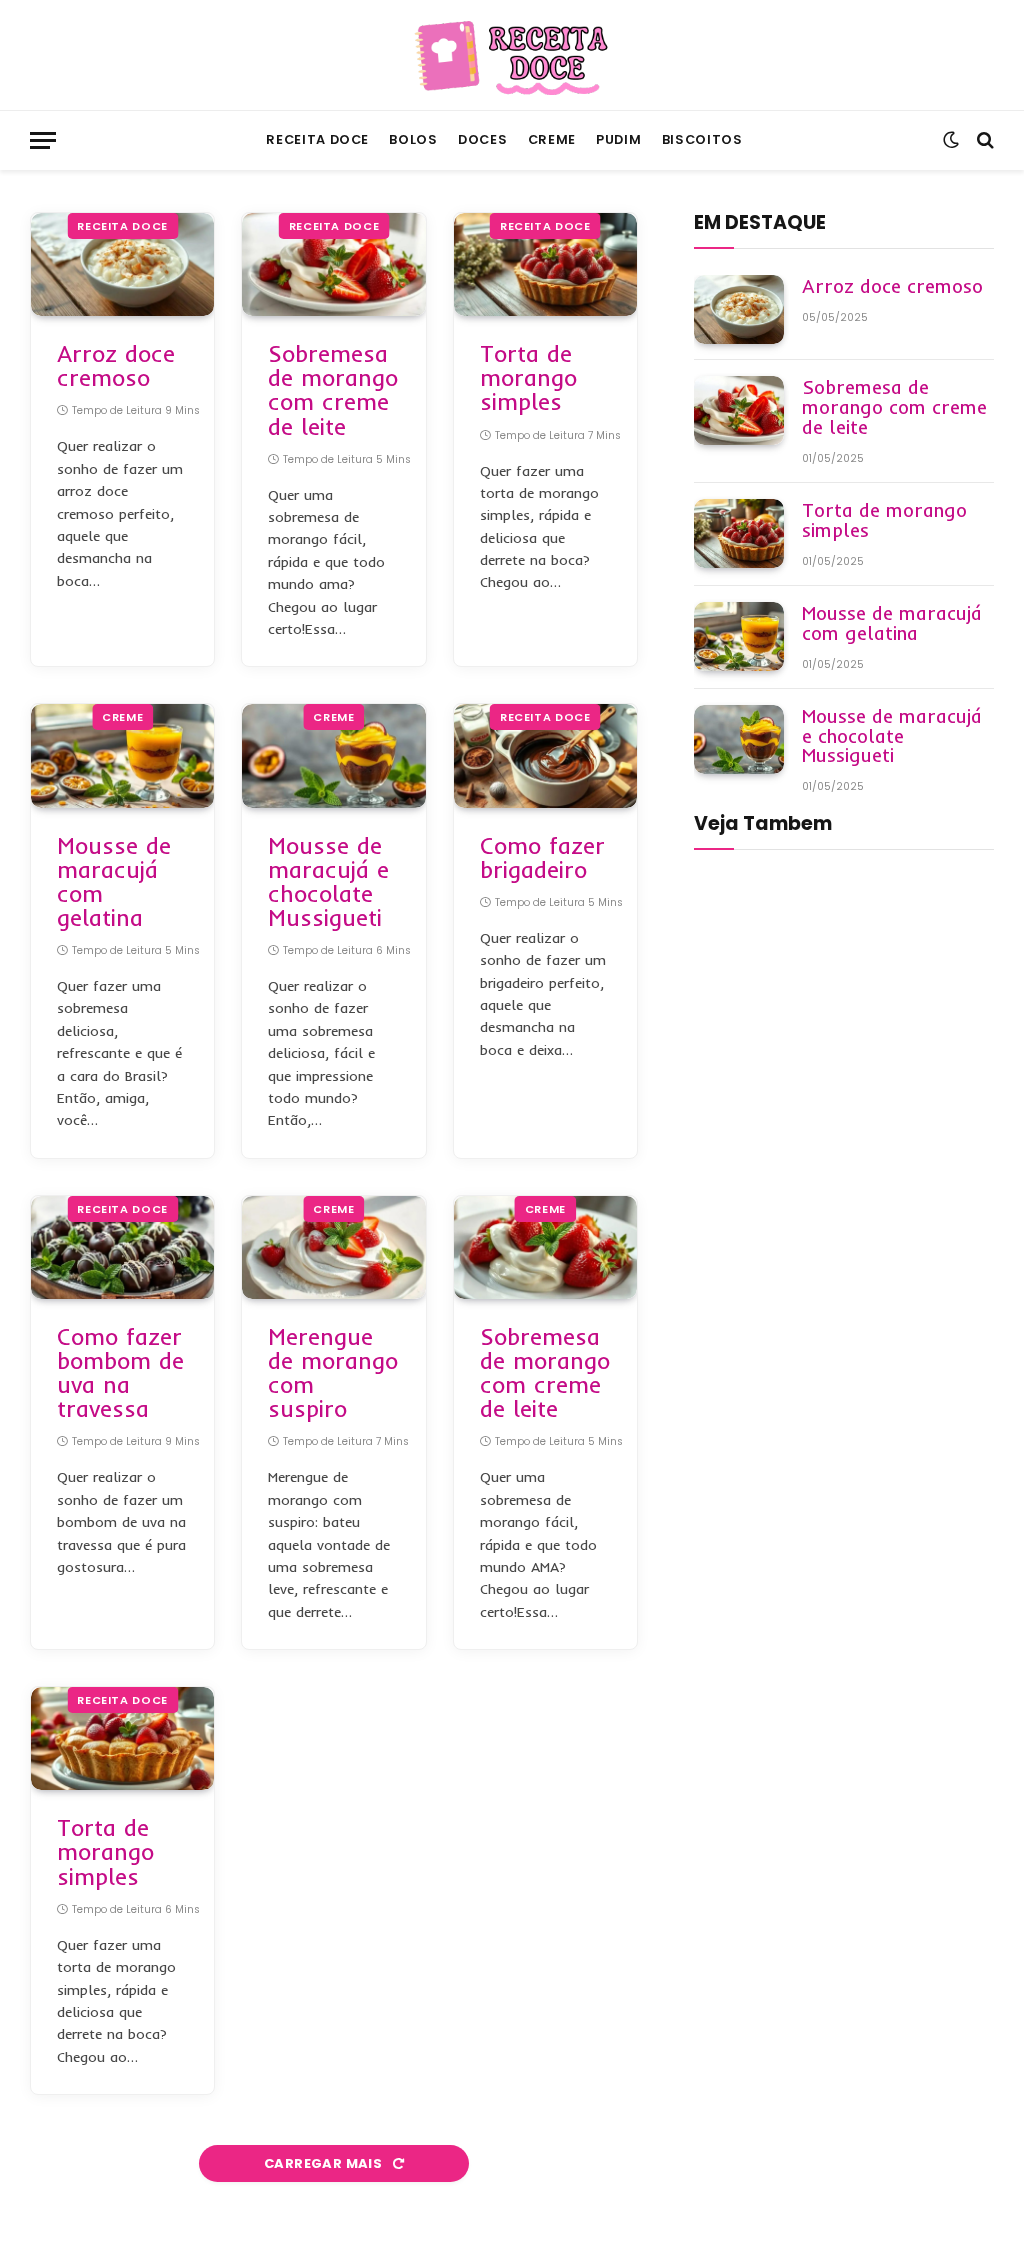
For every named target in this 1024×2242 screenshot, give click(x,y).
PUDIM (618, 139)
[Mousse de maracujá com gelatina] (122, 755)
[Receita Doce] (512, 55)
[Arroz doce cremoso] (122, 264)
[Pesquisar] (983, 140)
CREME (552, 139)
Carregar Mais (324, 2163)
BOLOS (413, 139)
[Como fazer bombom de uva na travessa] (122, 1247)
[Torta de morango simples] (545, 264)
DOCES (482, 139)
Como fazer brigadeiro (542, 858)
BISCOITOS (702, 139)
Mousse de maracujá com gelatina (114, 882)
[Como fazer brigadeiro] (545, 755)
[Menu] (43, 140)
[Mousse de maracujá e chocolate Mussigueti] (333, 755)
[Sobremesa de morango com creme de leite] (333, 264)
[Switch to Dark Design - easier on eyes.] (951, 140)
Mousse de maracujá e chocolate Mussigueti (328, 882)
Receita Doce (317, 139)
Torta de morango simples (528, 378)
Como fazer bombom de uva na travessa (120, 1373)
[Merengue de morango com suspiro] (333, 1247)
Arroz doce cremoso (116, 366)
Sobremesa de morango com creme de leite (333, 390)
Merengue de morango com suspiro (333, 1373)
